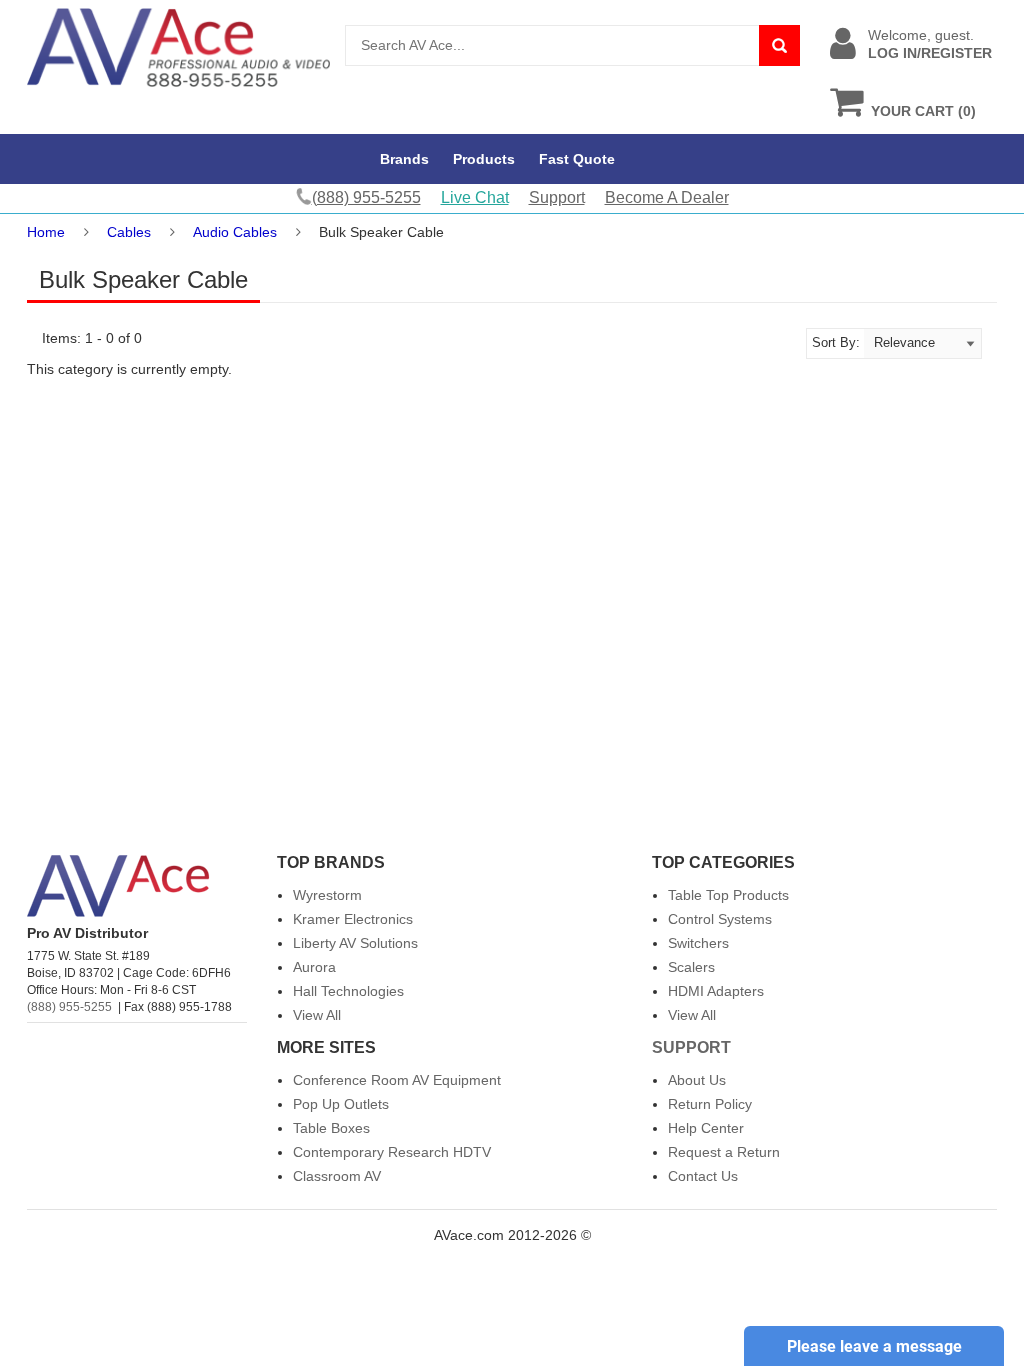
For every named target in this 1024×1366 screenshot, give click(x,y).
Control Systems (720, 919)
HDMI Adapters (716, 991)
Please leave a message (874, 1346)
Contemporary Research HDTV (392, 1152)
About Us (697, 1080)
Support (557, 197)
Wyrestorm (327, 895)
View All (317, 1015)
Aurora (314, 967)
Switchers (698, 943)
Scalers (691, 967)
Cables (129, 232)
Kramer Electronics (353, 919)
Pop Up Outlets (341, 1104)
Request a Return (724, 1152)
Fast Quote (577, 159)
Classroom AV (337, 1176)
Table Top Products (728, 895)
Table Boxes (331, 1128)
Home (46, 232)
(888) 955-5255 (69, 1007)
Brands (404, 159)
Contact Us (703, 1176)
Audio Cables (235, 232)
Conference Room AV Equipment (397, 1080)
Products (484, 159)
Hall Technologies (348, 991)
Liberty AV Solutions (355, 943)
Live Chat (475, 197)
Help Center (706, 1128)
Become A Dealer (667, 197)
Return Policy (710, 1104)
